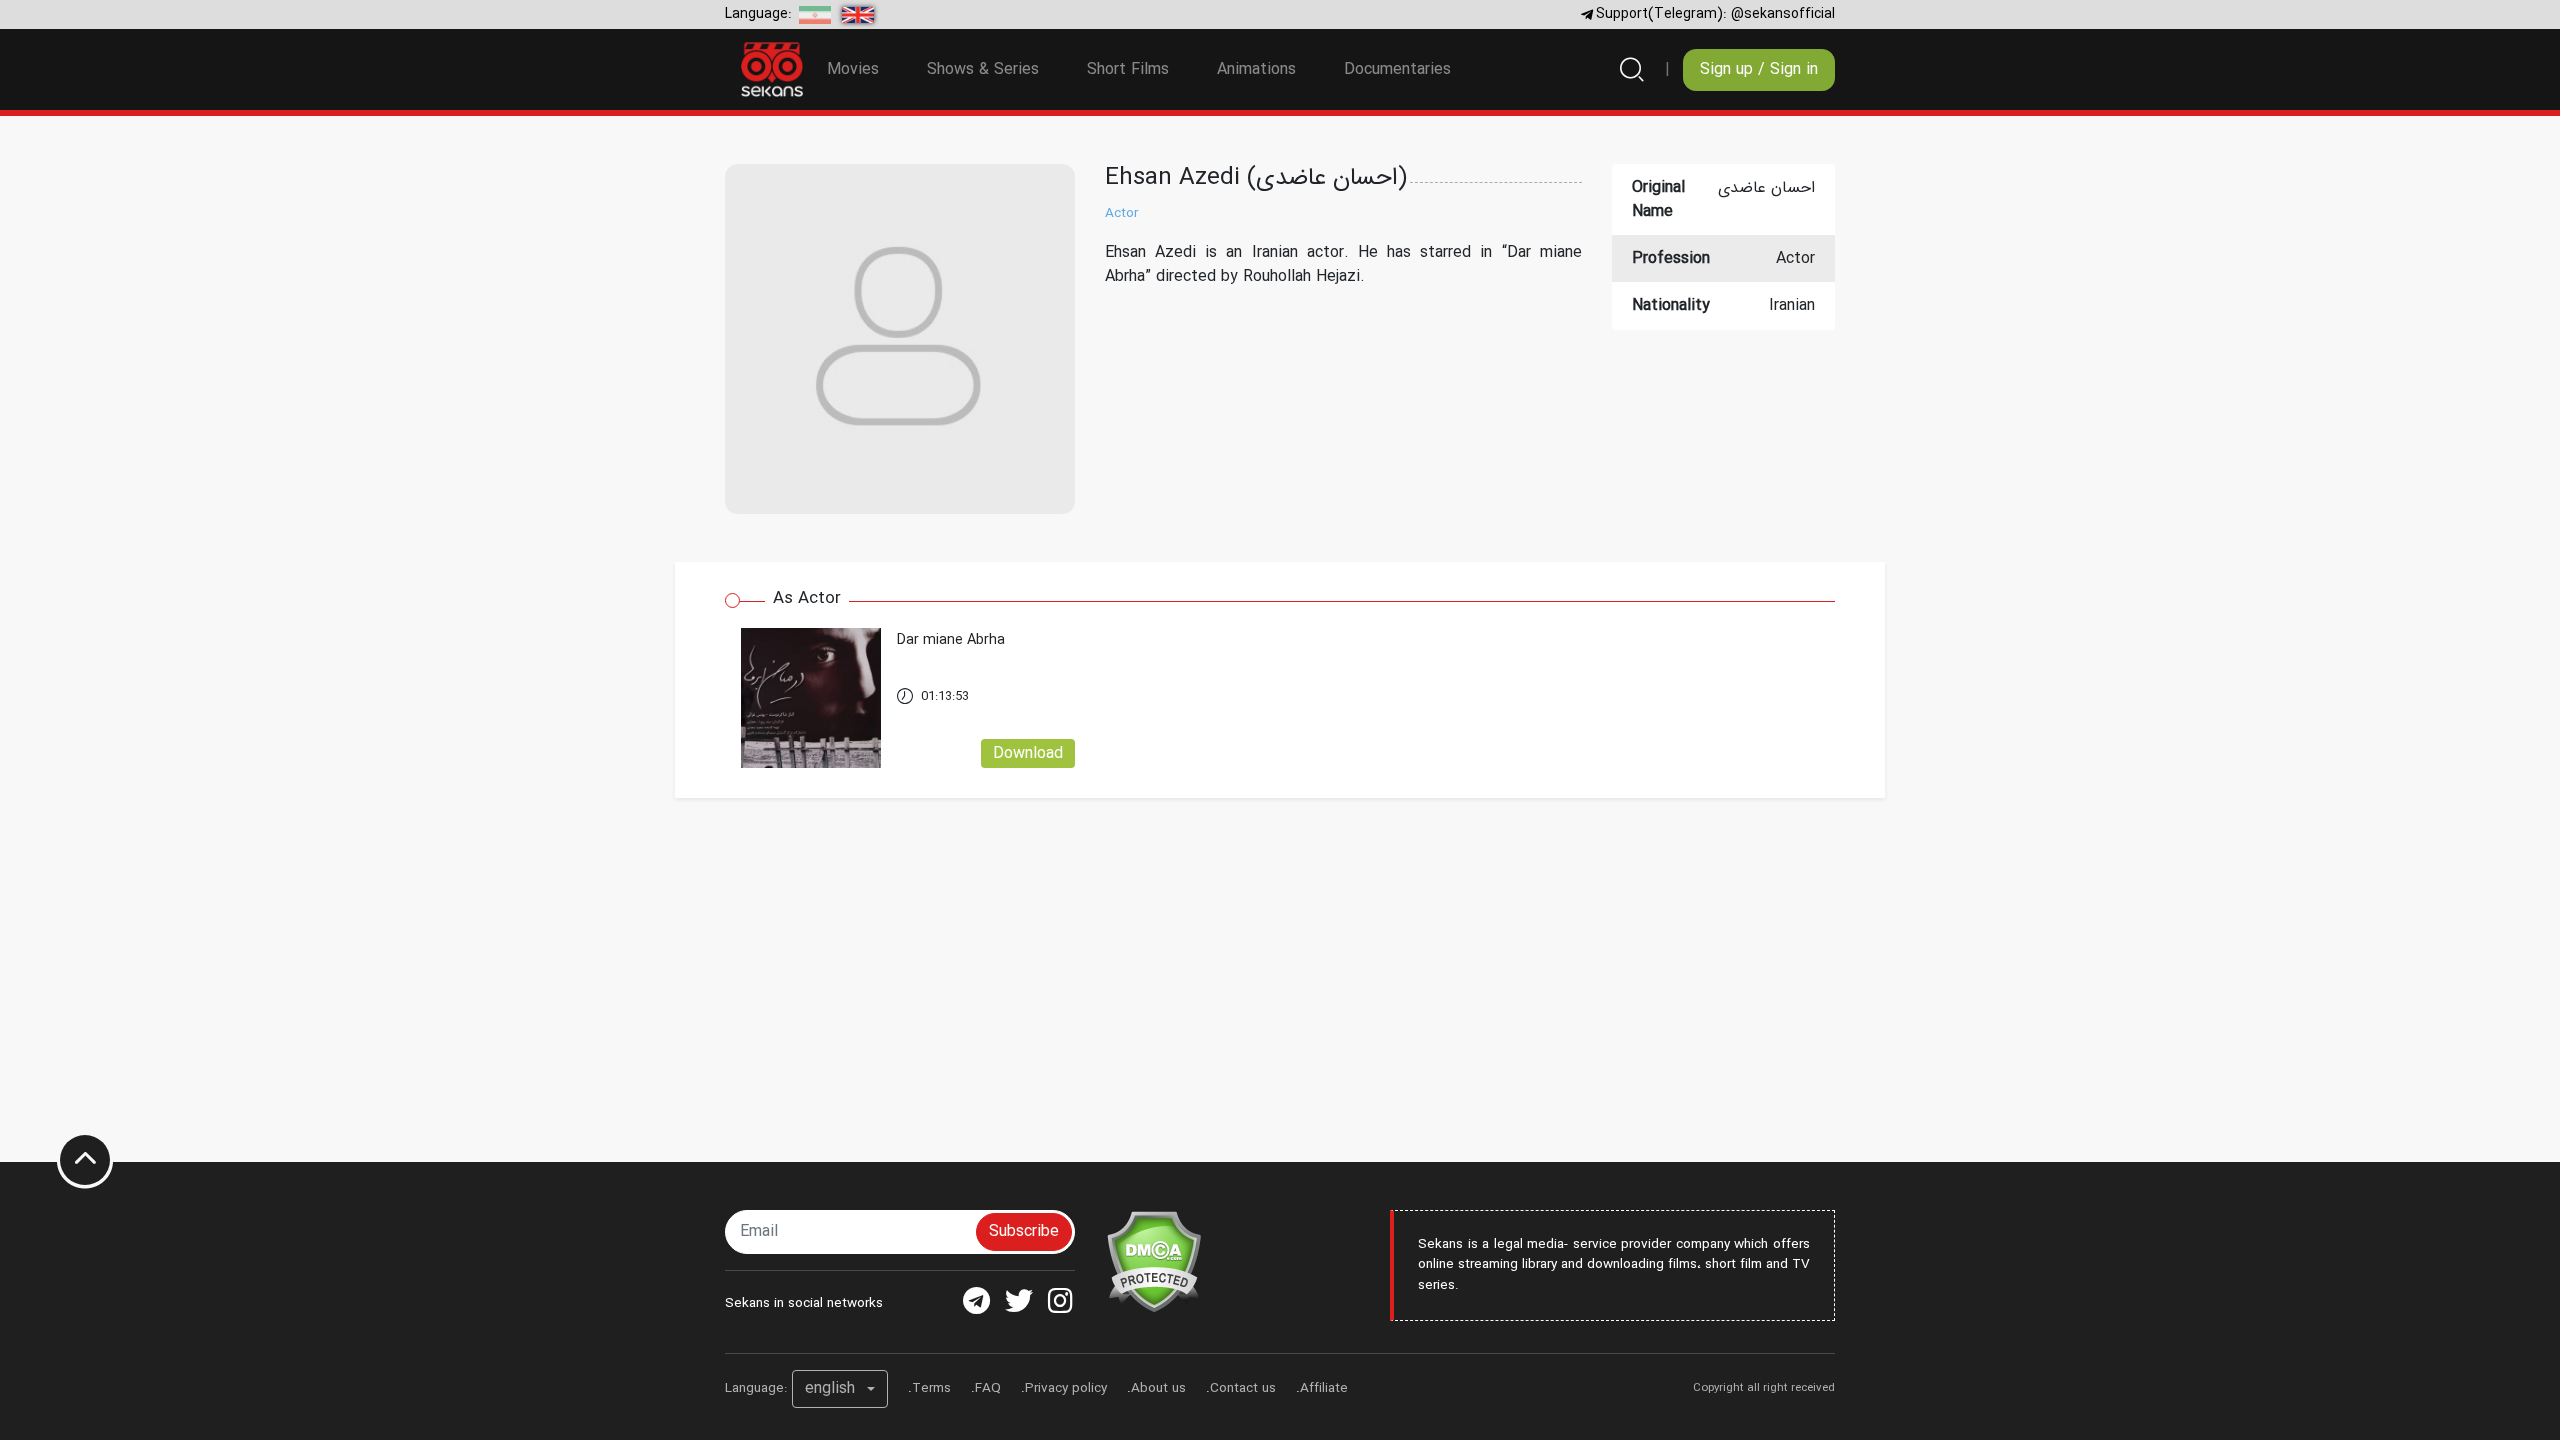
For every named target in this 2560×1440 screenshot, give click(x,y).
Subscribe (1024, 1231)
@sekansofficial (1783, 14)
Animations (1256, 69)
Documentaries (1397, 69)
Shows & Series (983, 69)
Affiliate (1324, 1388)
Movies (853, 69)
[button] (840, 1389)
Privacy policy (1066, 1388)
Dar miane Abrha (951, 640)
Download (1028, 753)
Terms (931, 1388)
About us (1158, 1388)
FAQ (988, 1388)
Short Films (1128, 69)
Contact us (1243, 1388)
